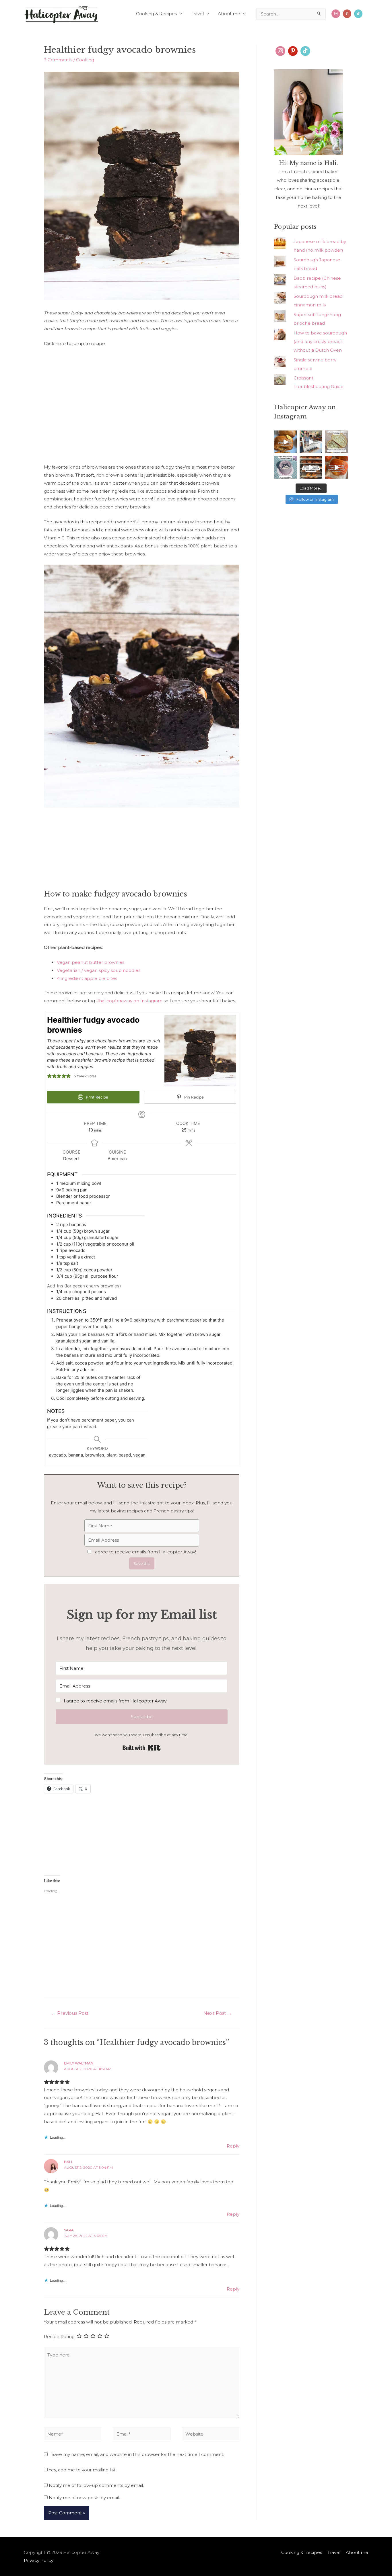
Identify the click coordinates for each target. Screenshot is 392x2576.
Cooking (85, 60)
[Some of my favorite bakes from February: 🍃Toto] (285, 467)
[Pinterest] (293, 51)
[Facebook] (347, 14)
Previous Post (70, 2013)
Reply (233, 2146)
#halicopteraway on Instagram (129, 1001)
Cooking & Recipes (156, 14)
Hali (68, 2162)
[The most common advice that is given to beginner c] (336, 442)
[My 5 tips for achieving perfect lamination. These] (285, 442)
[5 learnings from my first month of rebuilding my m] (311, 442)
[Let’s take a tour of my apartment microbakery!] (311, 467)
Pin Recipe (193, 1097)
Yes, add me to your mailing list (81, 2470)
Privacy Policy (39, 2560)
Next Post (218, 2013)
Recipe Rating (59, 2337)
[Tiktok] (358, 14)
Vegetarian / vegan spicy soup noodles (99, 970)
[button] (142, 1701)
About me (229, 14)
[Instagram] (336, 14)
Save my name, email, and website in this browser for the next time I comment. (138, 2454)
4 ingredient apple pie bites (87, 978)
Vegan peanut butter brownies (91, 962)
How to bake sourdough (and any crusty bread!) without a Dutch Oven (320, 341)
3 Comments (58, 60)
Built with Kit (142, 1748)
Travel (197, 14)
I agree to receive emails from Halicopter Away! (144, 1552)
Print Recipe (96, 1097)
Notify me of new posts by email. (84, 2498)
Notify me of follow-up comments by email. (96, 2485)
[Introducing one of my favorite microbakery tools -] (336, 467)
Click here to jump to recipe (74, 343)
